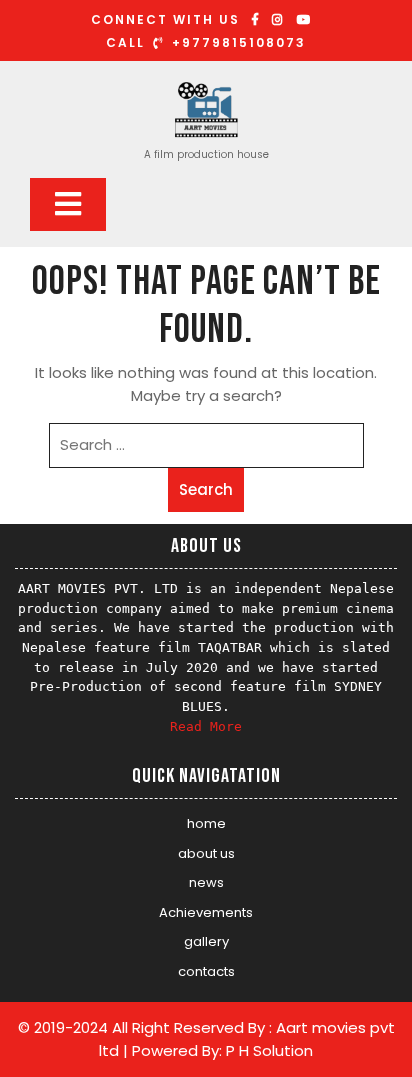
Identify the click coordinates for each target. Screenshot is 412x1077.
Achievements (206, 912)
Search (206, 489)
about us (206, 853)
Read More (206, 726)
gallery (206, 941)
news (206, 882)
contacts (206, 971)
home (206, 823)
